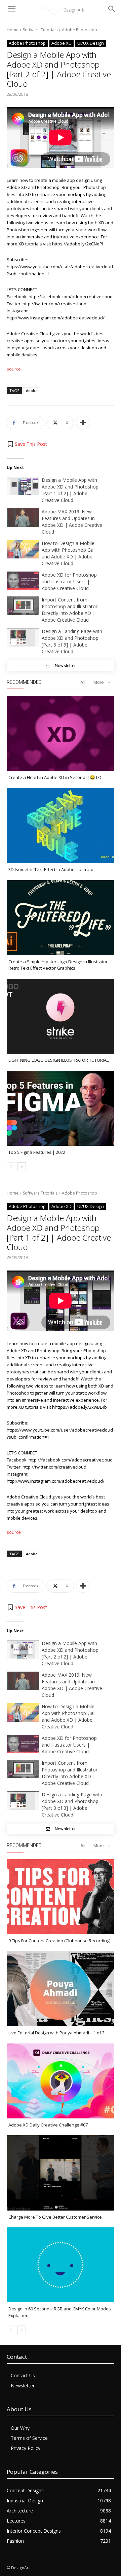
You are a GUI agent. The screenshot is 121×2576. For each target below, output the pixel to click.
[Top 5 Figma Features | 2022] (60, 1108)
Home (13, 30)
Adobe (32, 391)
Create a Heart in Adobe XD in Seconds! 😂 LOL (56, 777)
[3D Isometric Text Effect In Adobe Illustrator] (60, 826)
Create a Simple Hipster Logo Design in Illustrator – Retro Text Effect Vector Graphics (60, 965)
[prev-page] (11, 1167)
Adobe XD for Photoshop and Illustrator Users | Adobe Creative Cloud (69, 581)
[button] (27, 444)
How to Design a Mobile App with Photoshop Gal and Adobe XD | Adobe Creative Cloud (68, 553)
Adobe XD (62, 43)
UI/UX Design (91, 43)
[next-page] (22, 1167)
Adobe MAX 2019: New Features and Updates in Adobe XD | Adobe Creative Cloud (72, 522)
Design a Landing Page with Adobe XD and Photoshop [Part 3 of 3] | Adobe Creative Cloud (72, 641)
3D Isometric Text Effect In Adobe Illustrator (52, 869)
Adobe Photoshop (79, 30)
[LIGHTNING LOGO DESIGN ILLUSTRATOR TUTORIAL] (60, 1016)
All (83, 682)
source (14, 369)
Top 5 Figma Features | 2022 (37, 1152)
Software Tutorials (40, 30)
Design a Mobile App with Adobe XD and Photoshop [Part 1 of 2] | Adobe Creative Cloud (70, 490)
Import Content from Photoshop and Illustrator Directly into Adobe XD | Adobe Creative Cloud (70, 610)
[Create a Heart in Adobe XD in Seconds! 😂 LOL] (60, 733)
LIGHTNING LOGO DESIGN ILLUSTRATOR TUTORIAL (58, 1060)
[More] (83, 423)
